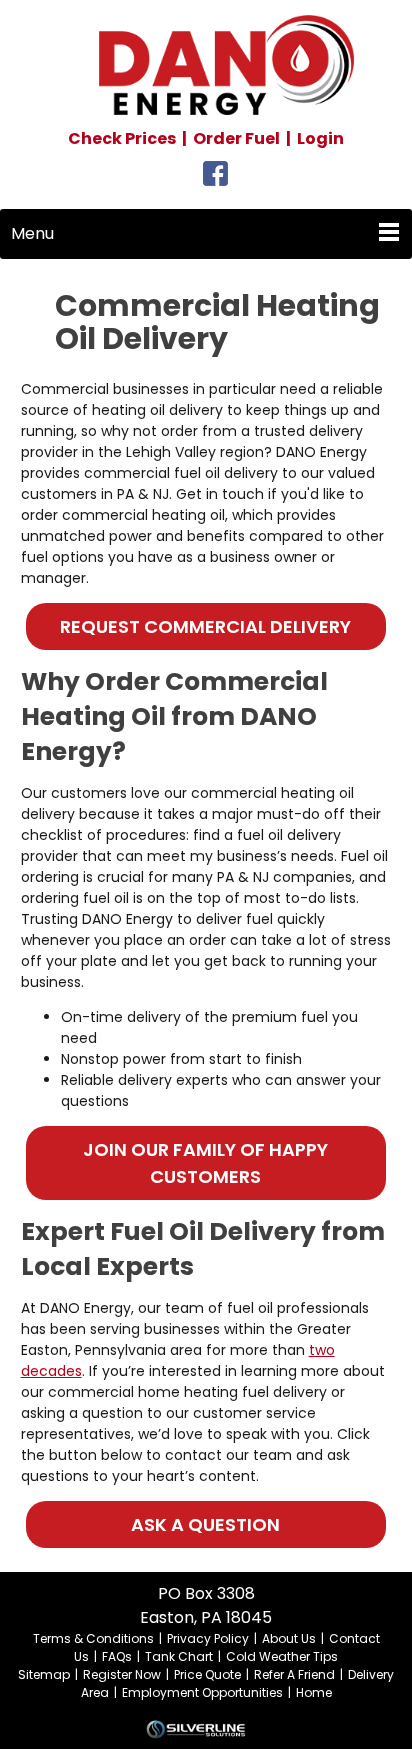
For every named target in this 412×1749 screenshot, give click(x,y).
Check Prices (122, 138)
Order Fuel (236, 138)
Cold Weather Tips (282, 1656)
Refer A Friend (294, 1674)
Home (314, 1692)
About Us (289, 1638)
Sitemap (44, 1674)
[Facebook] (215, 179)
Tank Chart (179, 1656)
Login (320, 138)
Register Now (122, 1674)
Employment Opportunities (202, 1692)
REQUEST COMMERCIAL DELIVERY (205, 626)
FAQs (117, 1656)
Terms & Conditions (93, 1638)
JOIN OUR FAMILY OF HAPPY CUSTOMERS (205, 1163)
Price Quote (207, 1674)
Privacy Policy (208, 1638)
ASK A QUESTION (205, 1524)
